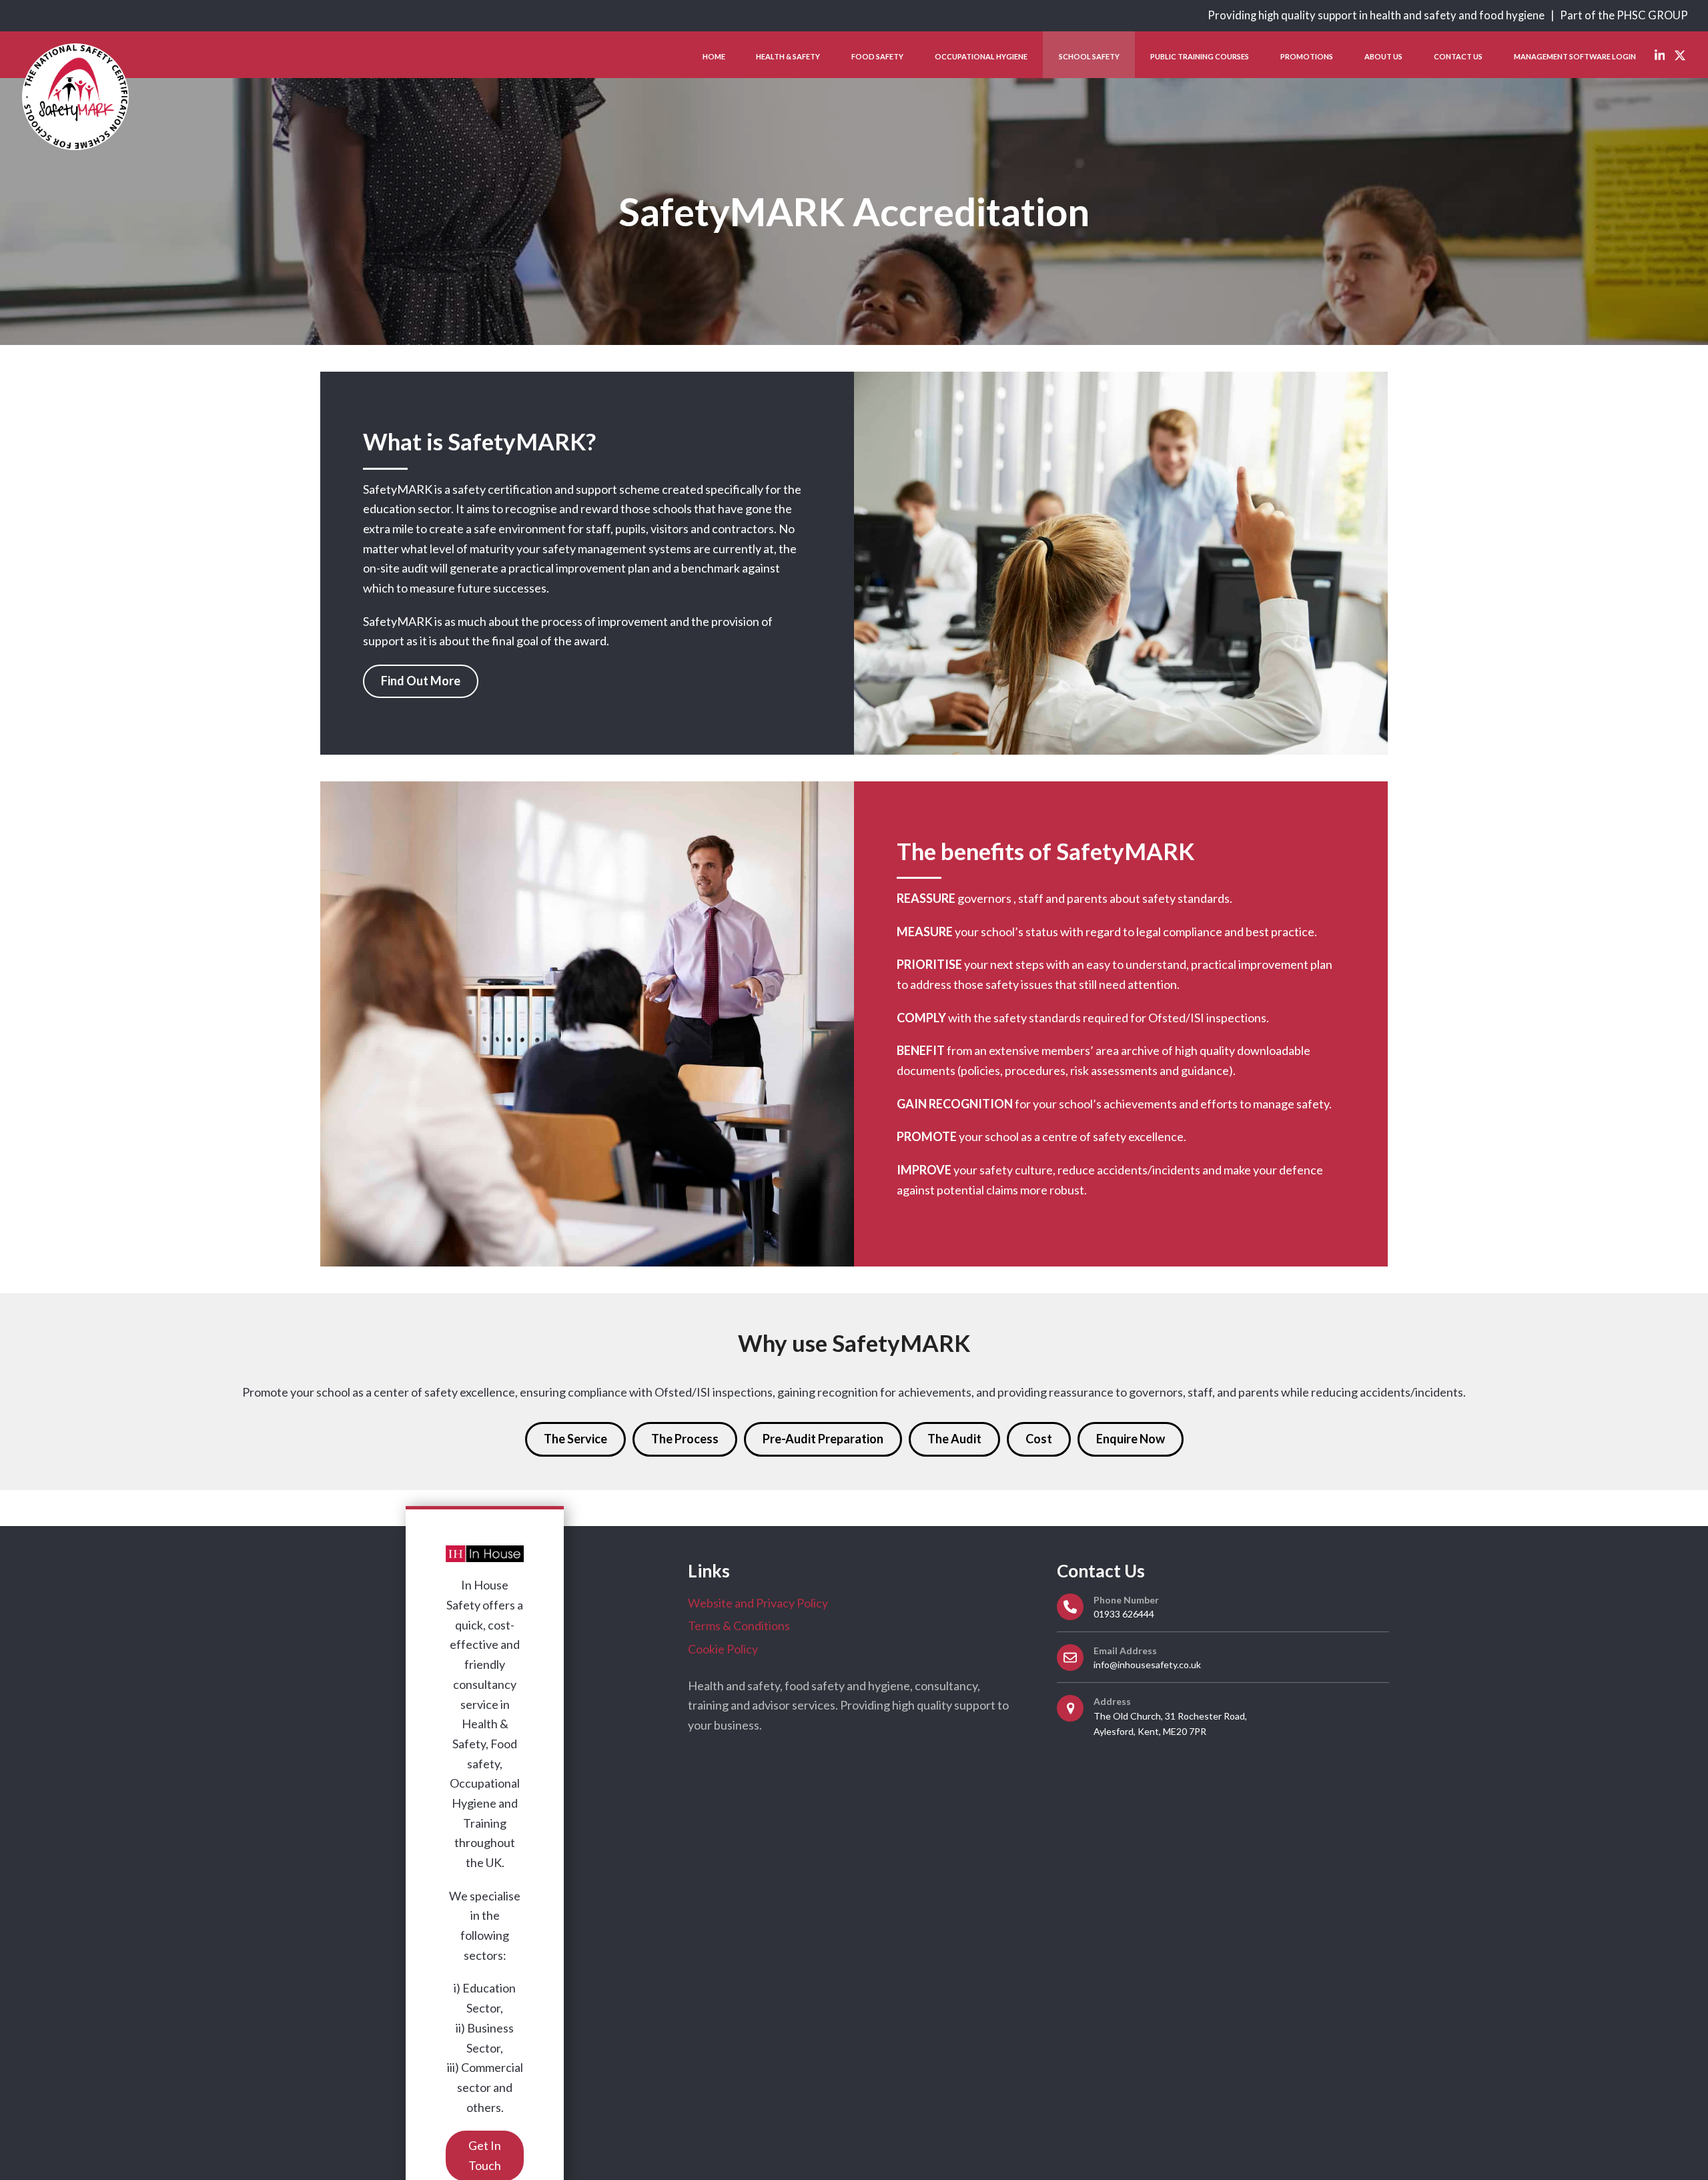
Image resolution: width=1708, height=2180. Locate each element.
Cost (1039, 1439)
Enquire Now (1131, 1439)
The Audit (954, 1439)
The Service (575, 1439)
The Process (685, 1439)
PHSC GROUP (1652, 15)
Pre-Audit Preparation (823, 1439)
